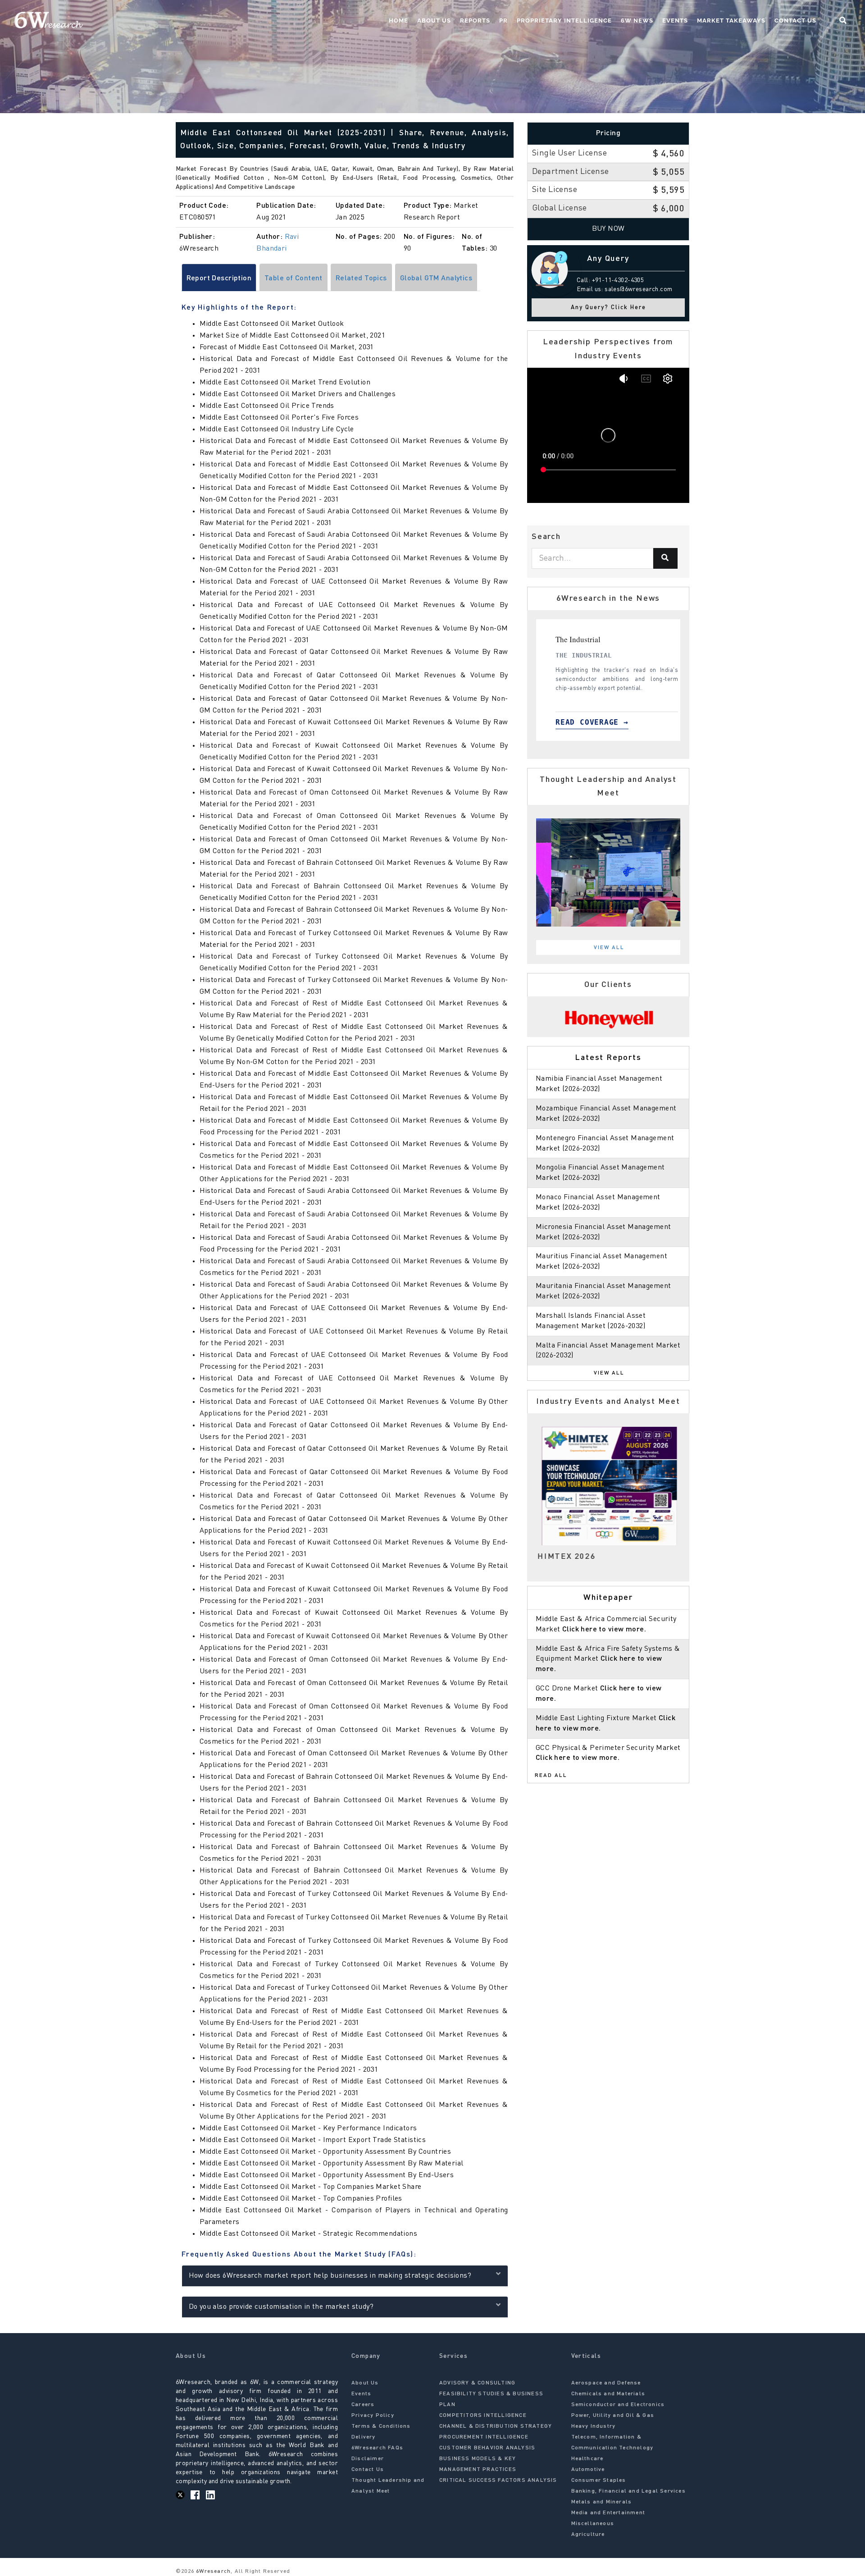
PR (503, 21)
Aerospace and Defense (606, 2383)
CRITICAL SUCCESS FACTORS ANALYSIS (498, 2480)
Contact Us (795, 21)
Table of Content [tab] (294, 279)
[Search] (665, 558)
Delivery (364, 2437)
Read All (551, 1776)
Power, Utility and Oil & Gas (613, 2416)
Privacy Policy (373, 2416)
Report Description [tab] (219, 279)
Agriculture (588, 2535)
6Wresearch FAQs (377, 2448)
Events (675, 21)
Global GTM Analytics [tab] (436, 279)
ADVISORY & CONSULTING (477, 2383)
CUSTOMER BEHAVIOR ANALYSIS (487, 2448)
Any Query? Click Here (608, 308)
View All (609, 948)
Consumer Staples (599, 2480)
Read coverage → (583, 722)
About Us (434, 21)
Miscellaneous (593, 2524)
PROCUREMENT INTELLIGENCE (484, 2437)
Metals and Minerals (602, 2502)
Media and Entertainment (608, 2513)
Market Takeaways (731, 21)
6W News (637, 21)
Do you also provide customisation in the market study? (281, 2307)
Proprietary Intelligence (564, 21)
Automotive (588, 2470)
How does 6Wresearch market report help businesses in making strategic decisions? (330, 2276)
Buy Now (608, 229)
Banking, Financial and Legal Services (628, 2491)
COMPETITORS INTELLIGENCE (483, 2416)
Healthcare (587, 2459)
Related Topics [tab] (361, 279)
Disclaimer (368, 2459)
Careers (363, 2405)
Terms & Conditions (381, 2426)
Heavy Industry (594, 2426)
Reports (475, 21)
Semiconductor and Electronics (618, 2405)
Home (398, 21)
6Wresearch (212, 2571)
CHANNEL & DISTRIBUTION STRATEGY (496, 2426)
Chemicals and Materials (608, 2394)
